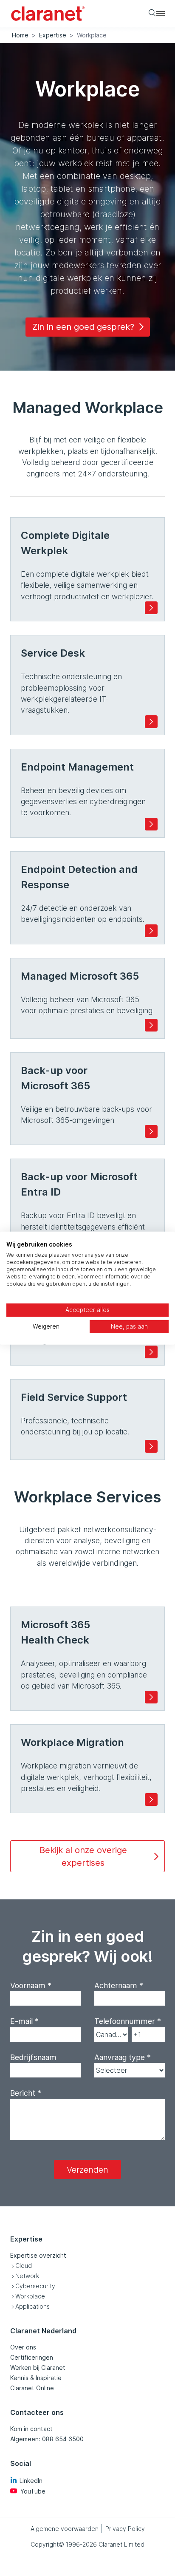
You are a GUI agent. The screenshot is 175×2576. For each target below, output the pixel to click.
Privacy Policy (125, 2529)
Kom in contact (31, 2429)
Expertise (53, 35)
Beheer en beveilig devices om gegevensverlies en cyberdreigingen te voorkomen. (83, 789)
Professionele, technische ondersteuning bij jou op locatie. (75, 1414)
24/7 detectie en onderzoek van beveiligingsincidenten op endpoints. (83, 893)
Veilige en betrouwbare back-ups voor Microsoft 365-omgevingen (86, 1094)
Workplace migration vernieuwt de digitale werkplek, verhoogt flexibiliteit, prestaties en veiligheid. (86, 1764)
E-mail (24, 2021)
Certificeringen (32, 2357)
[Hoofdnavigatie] (161, 13)
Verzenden (87, 2170)
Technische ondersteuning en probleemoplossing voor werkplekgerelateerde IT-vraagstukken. (71, 681)
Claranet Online (32, 2388)
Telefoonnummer (128, 2021)
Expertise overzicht (38, 2255)
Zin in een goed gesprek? (83, 327)
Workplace (30, 2296)
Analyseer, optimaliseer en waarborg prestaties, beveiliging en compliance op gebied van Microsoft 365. (84, 1654)
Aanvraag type (123, 2057)
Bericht (26, 2093)
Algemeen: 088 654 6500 (47, 2439)
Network (27, 2276)
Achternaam (119, 1985)
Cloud (24, 2266)
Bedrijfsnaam (33, 2057)
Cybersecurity (35, 2286)
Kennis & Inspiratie (36, 2378)
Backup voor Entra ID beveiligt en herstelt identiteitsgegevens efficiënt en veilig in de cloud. (83, 1206)
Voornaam (31, 1985)
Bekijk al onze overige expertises (83, 1856)
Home (20, 35)
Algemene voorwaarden (65, 2529)
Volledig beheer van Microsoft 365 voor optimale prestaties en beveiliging (87, 992)
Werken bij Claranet (38, 2368)
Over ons (23, 2347)
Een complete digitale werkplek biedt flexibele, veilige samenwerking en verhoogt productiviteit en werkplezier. (87, 565)
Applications (32, 2306)
